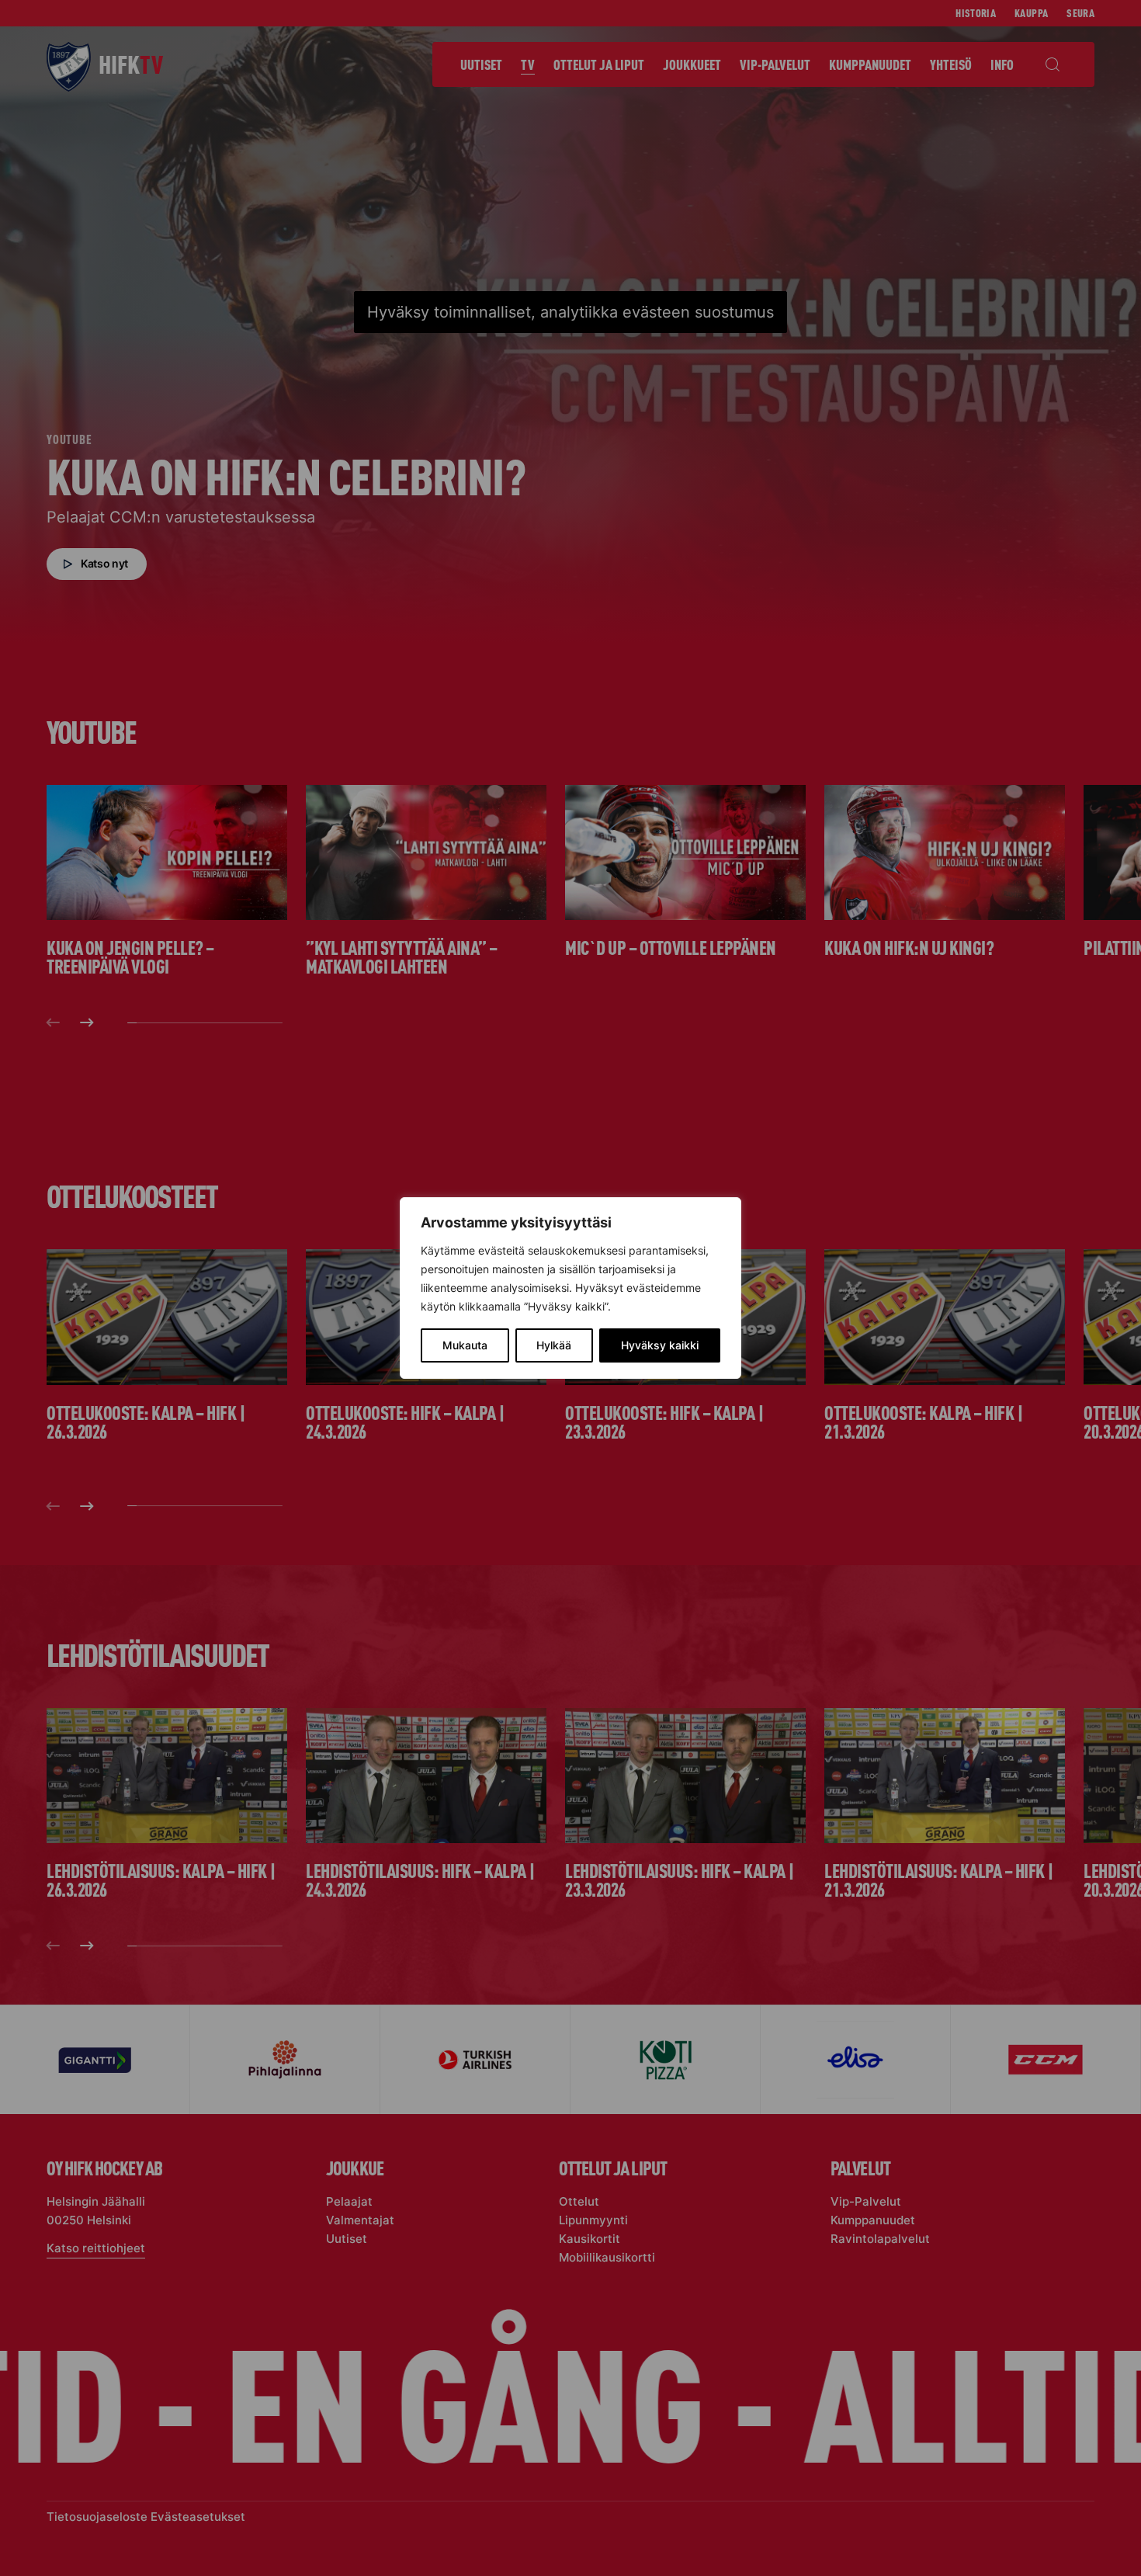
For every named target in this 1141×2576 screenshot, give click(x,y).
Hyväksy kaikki (660, 1345)
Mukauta (465, 1345)
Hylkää (554, 1345)
